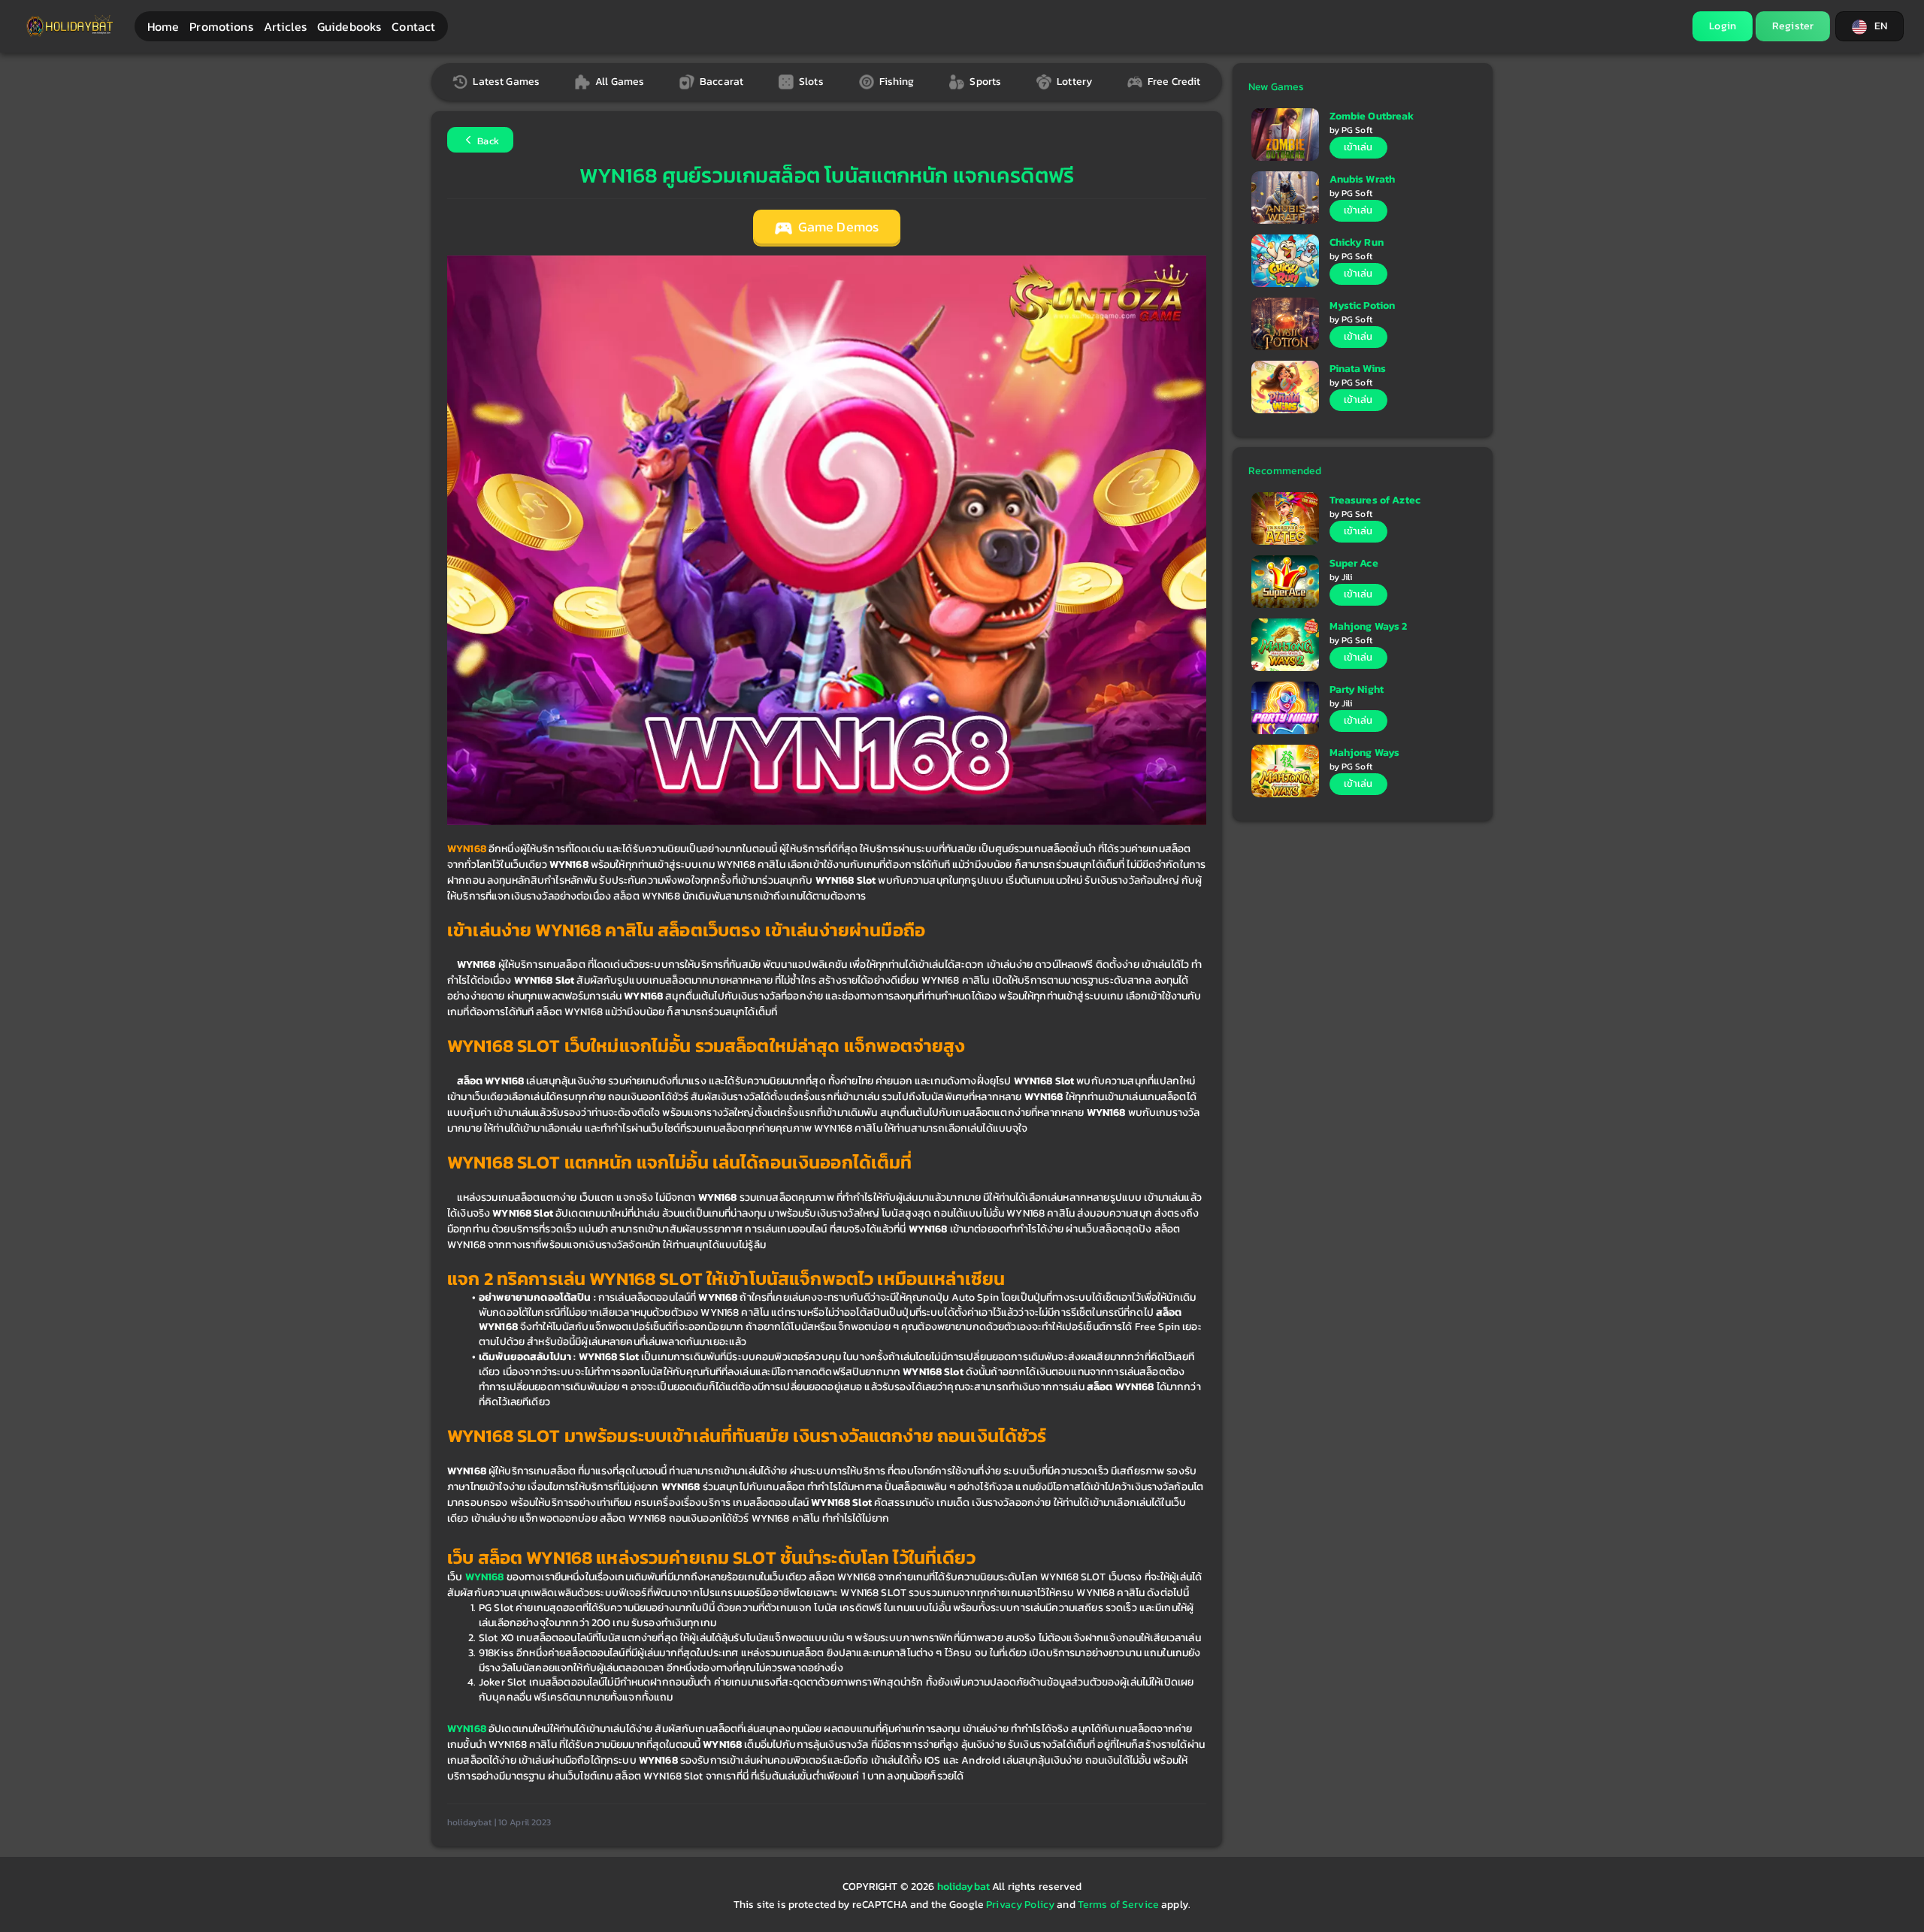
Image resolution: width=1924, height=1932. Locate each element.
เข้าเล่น (1358, 147)
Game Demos (837, 227)
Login (1723, 26)
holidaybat (965, 1887)
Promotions (221, 26)
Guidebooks (349, 26)
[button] (1870, 26)
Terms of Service (1118, 1905)
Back (487, 141)
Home (163, 26)
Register (1793, 26)
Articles (285, 26)
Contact (413, 26)
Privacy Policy (1020, 1905)
